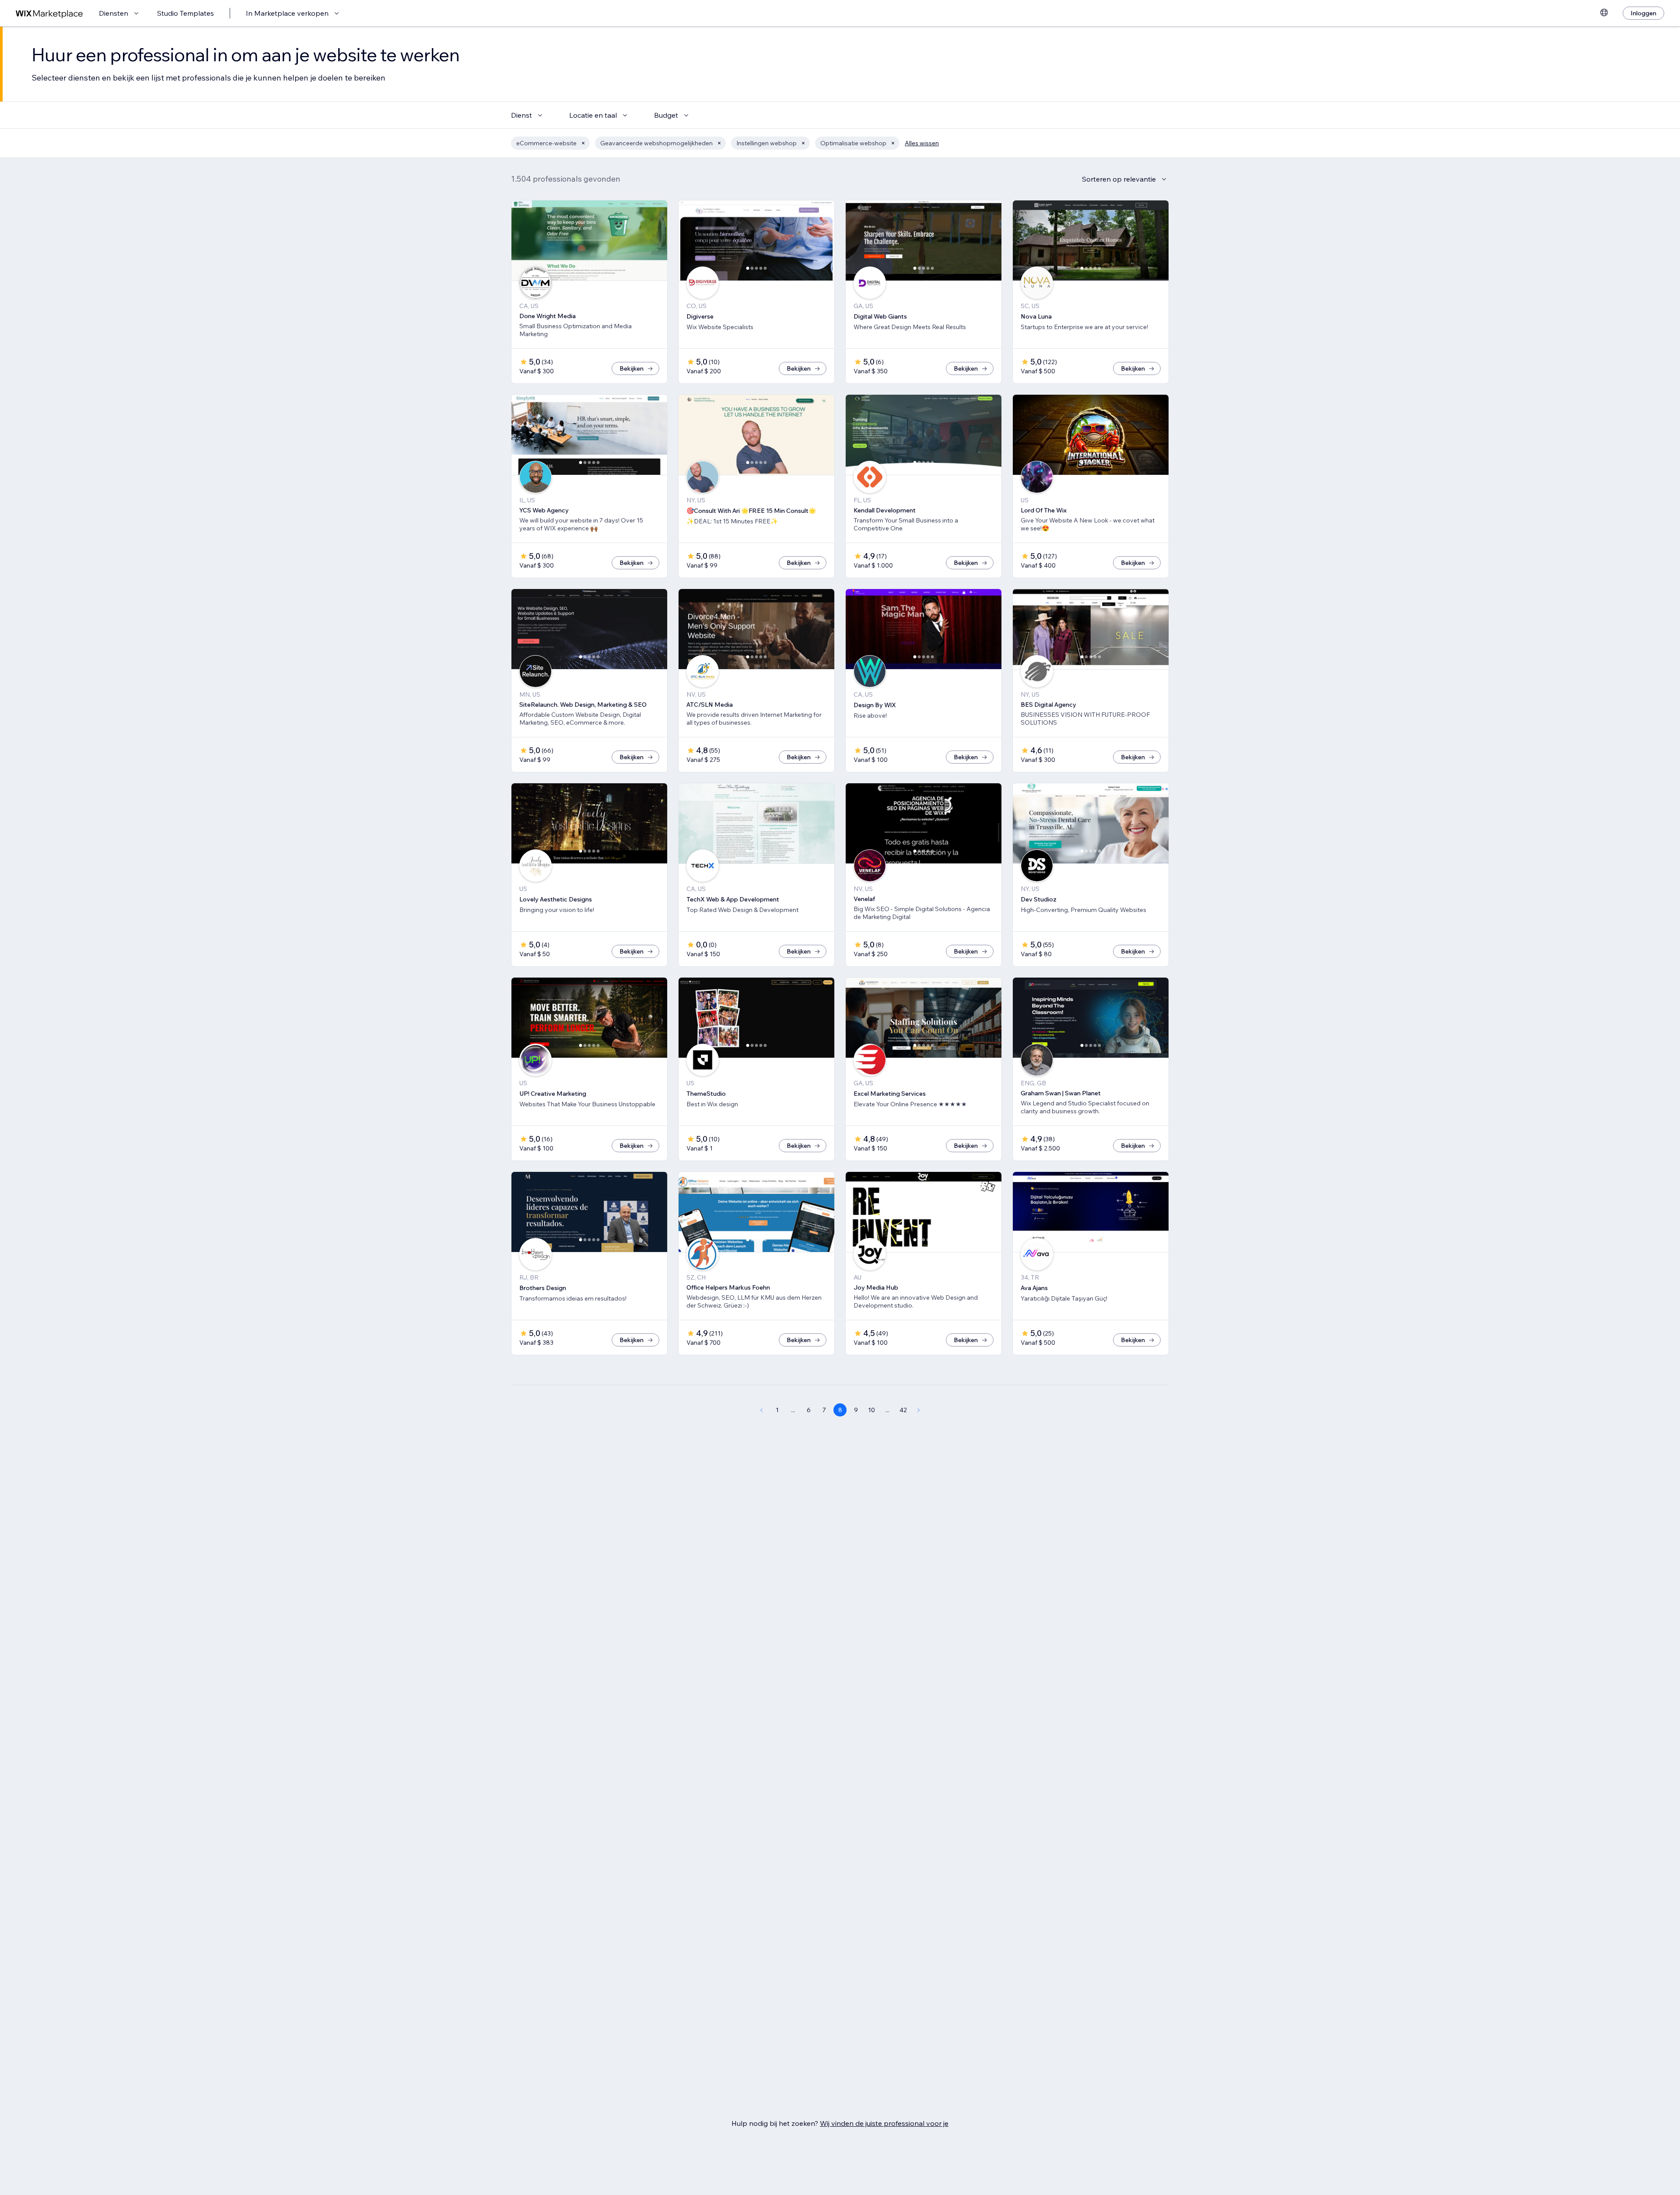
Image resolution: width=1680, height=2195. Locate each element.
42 (903, 1410)
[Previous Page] (761, 1410)
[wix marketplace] (49, 13)
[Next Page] (919, 1410)
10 (871, 1410)
